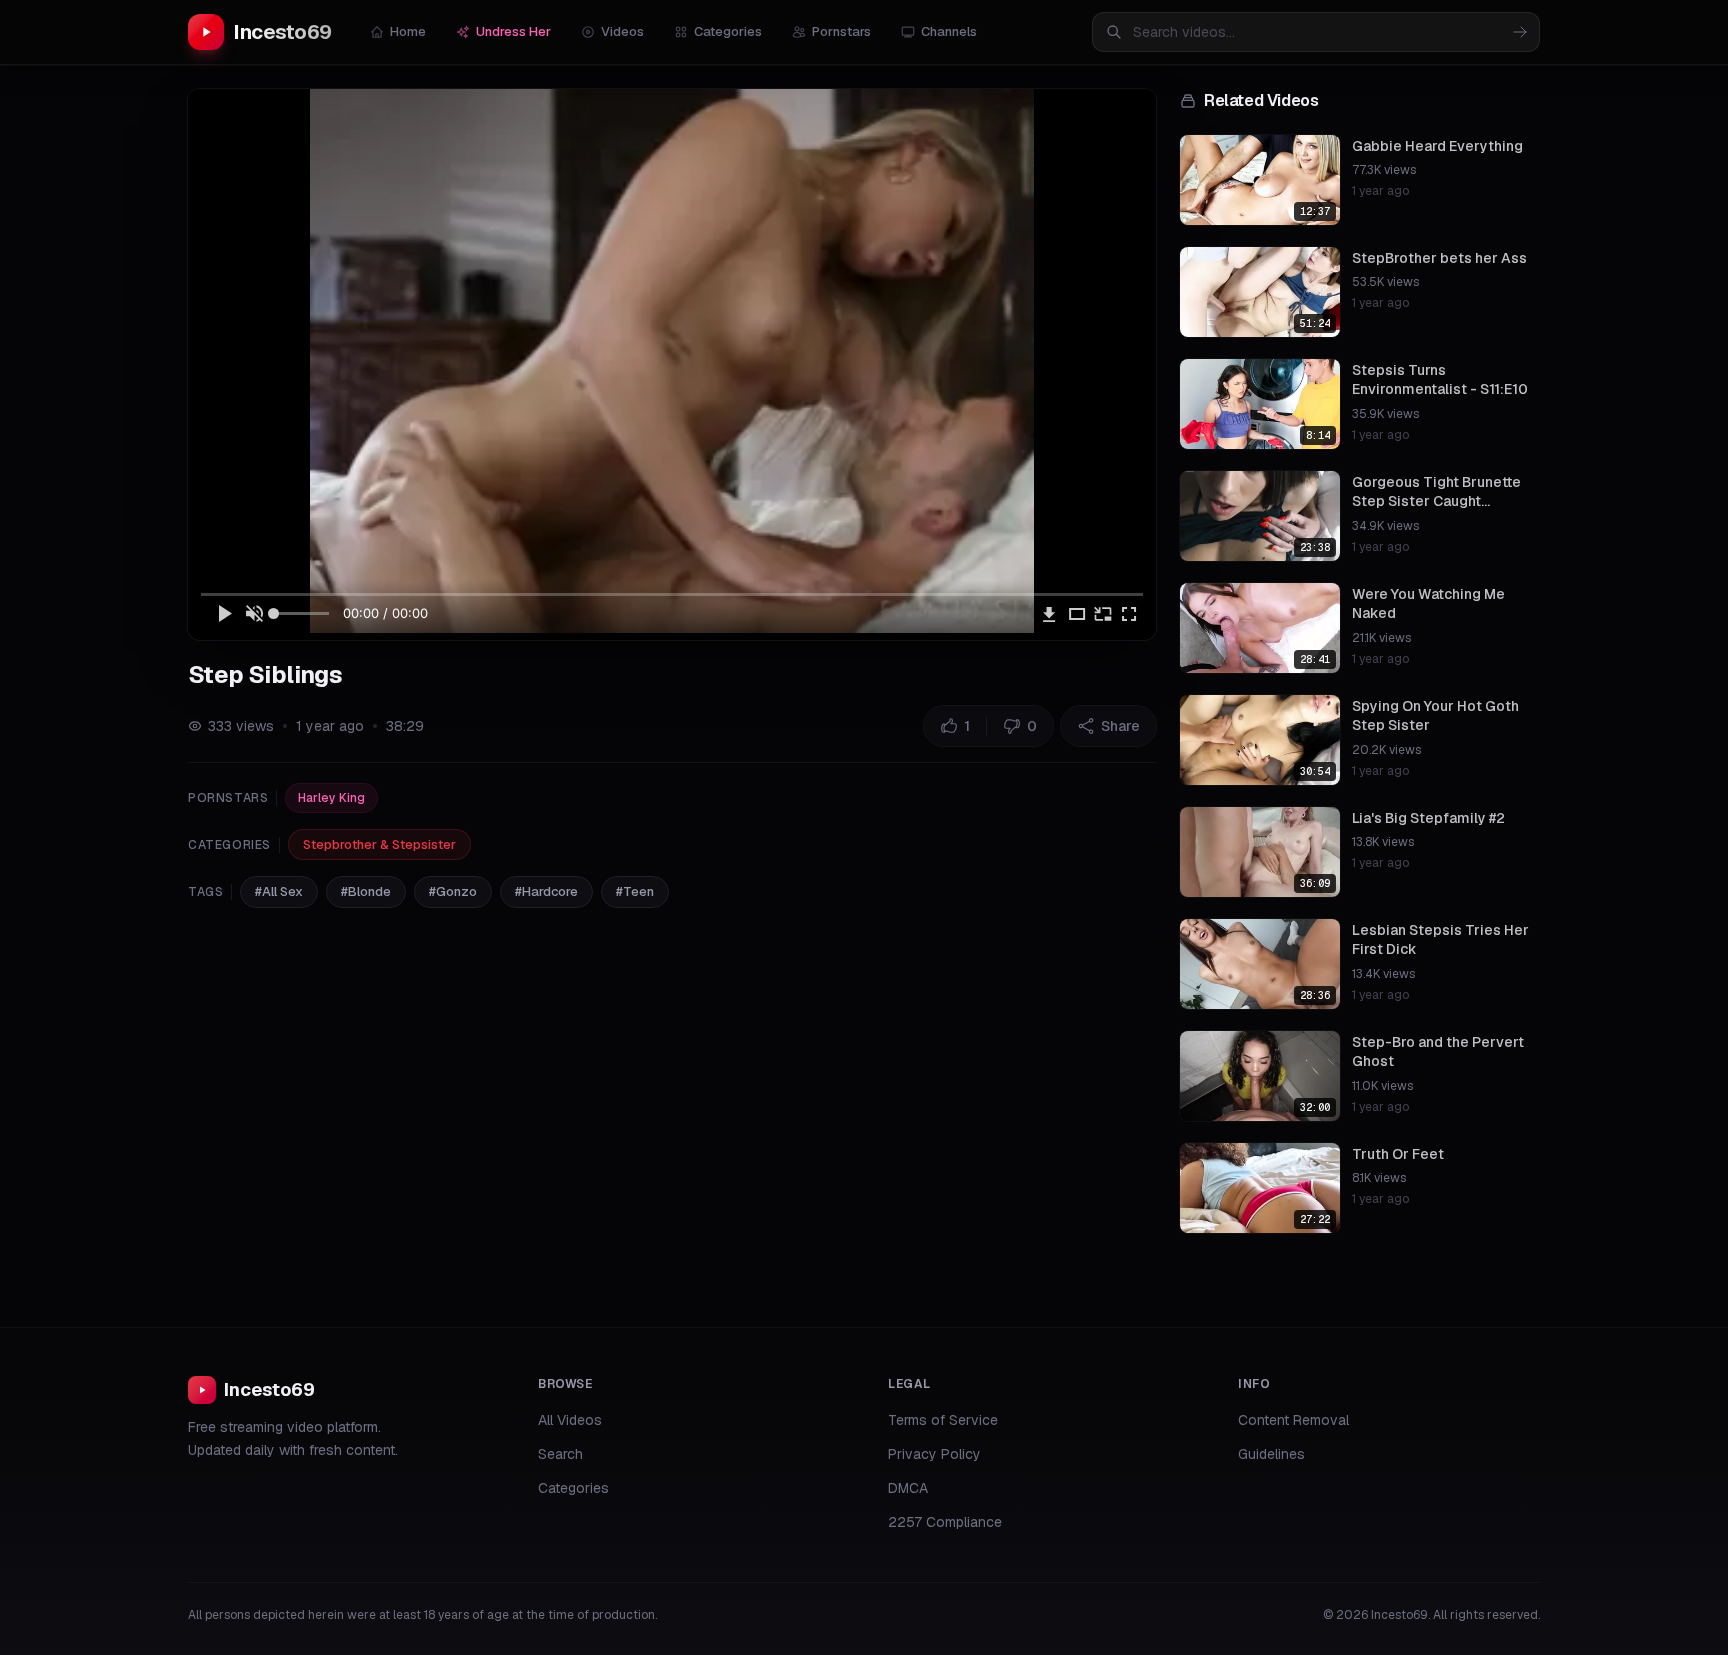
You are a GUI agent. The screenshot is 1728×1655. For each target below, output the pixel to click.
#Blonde (366, 891)
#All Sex (279, 891)
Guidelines (1271, 1454)
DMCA (908, 1488)
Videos (622, 31)
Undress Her (513, 31)
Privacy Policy (934, 1454)
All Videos (570, 1420)
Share (1120, 726)
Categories (728, 31)
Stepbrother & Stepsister (379, 844)
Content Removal (1293, 1420)
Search (560, 1454)
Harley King (331, 798)
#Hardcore (546, 891)
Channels (949, 31)
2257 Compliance (945, 1522)
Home (408, 31)
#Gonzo (453, 891)
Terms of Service (943, 1420)
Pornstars (841, 31)
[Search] (1520, 32)
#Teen (635, 891)
